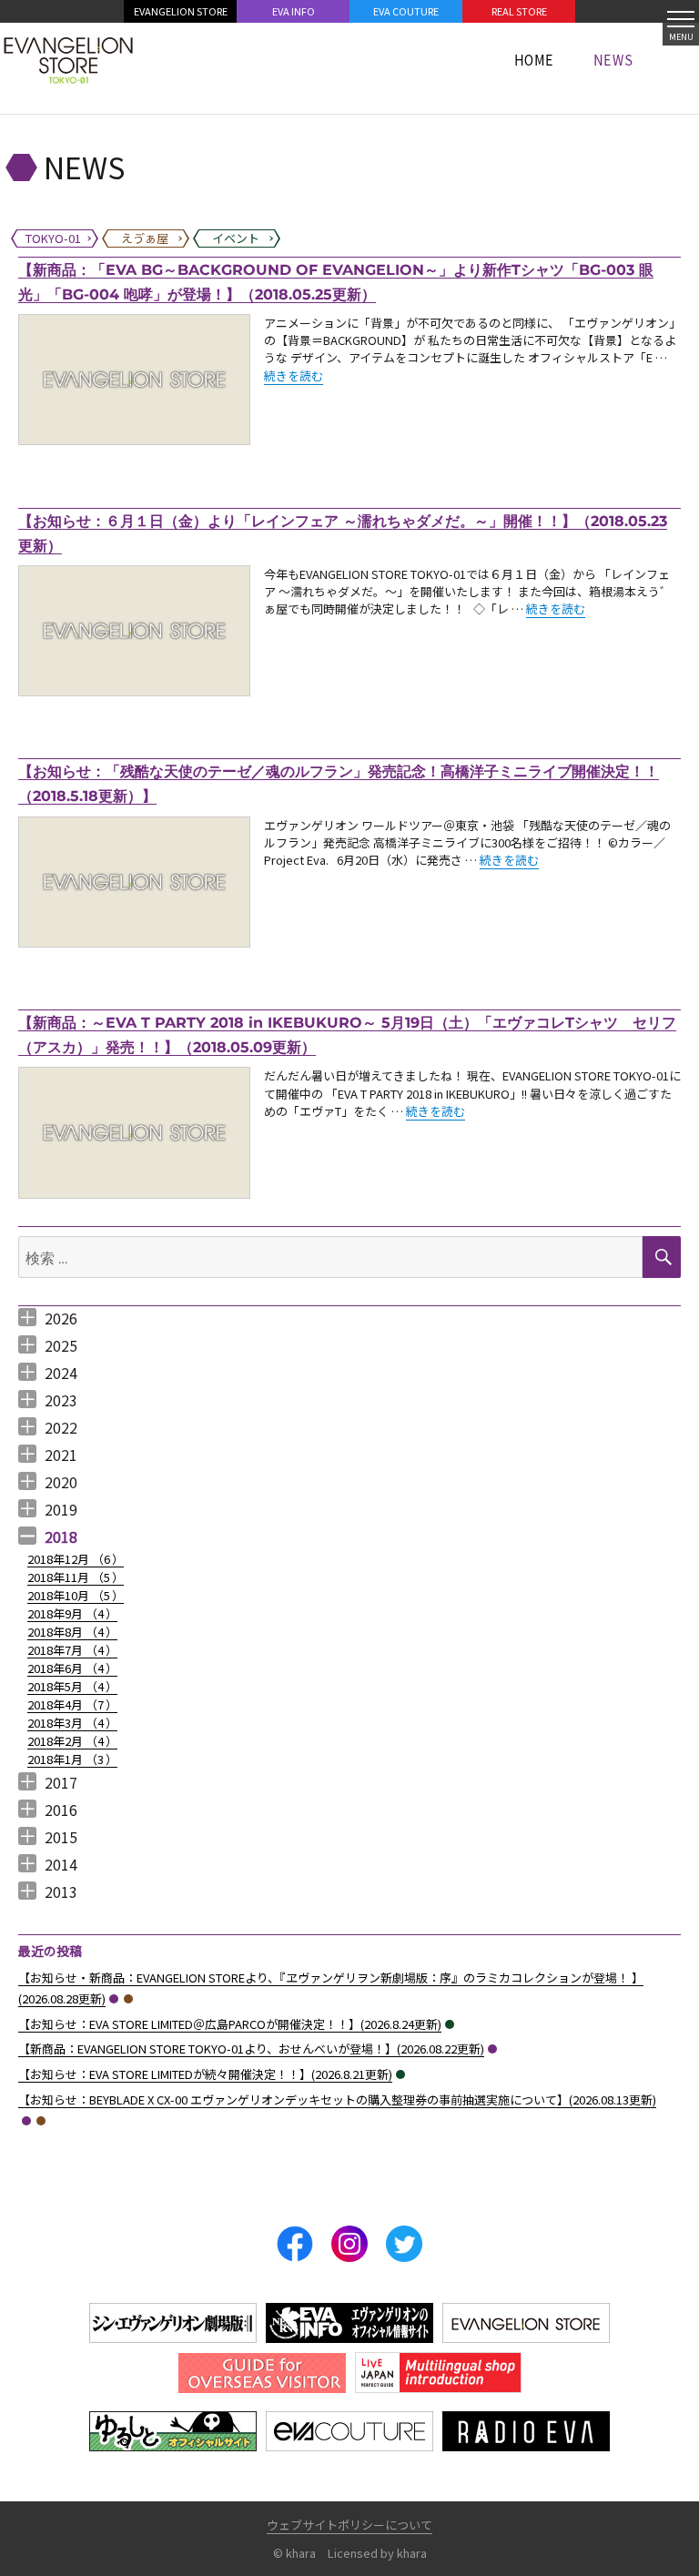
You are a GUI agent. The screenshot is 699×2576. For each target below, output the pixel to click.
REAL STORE (519, 11)
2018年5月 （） (72, 1686)
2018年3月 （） (72, 1723)
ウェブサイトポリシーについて (349, 2525)
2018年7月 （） (72, 1650)
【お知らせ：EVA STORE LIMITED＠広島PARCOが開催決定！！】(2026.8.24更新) (230, 2024)
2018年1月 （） (72, 1759)
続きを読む (294, 375)
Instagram (349, 2244)
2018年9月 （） (72, 1613)
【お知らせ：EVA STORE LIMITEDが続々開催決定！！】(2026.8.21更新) (205, 2074)
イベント (450, 2024)
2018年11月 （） (76, 1577)
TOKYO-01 (114, 1999)
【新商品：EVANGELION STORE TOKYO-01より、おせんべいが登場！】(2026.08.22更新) (251, 2049)
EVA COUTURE (406, 11)
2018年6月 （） (72, 1668)
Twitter (404, 2244)
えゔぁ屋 (128, 1999)
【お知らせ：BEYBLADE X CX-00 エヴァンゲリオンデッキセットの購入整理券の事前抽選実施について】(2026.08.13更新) (337, 2099)
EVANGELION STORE (181, 11)
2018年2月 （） (72, 1741)
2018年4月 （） (72, 1704)
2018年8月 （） (72, 1632)
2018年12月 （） (76, 1559)
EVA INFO (294, 11)
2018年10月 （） (76, 1595)
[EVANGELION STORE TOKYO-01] (68, 59)
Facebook (295, 2244)
